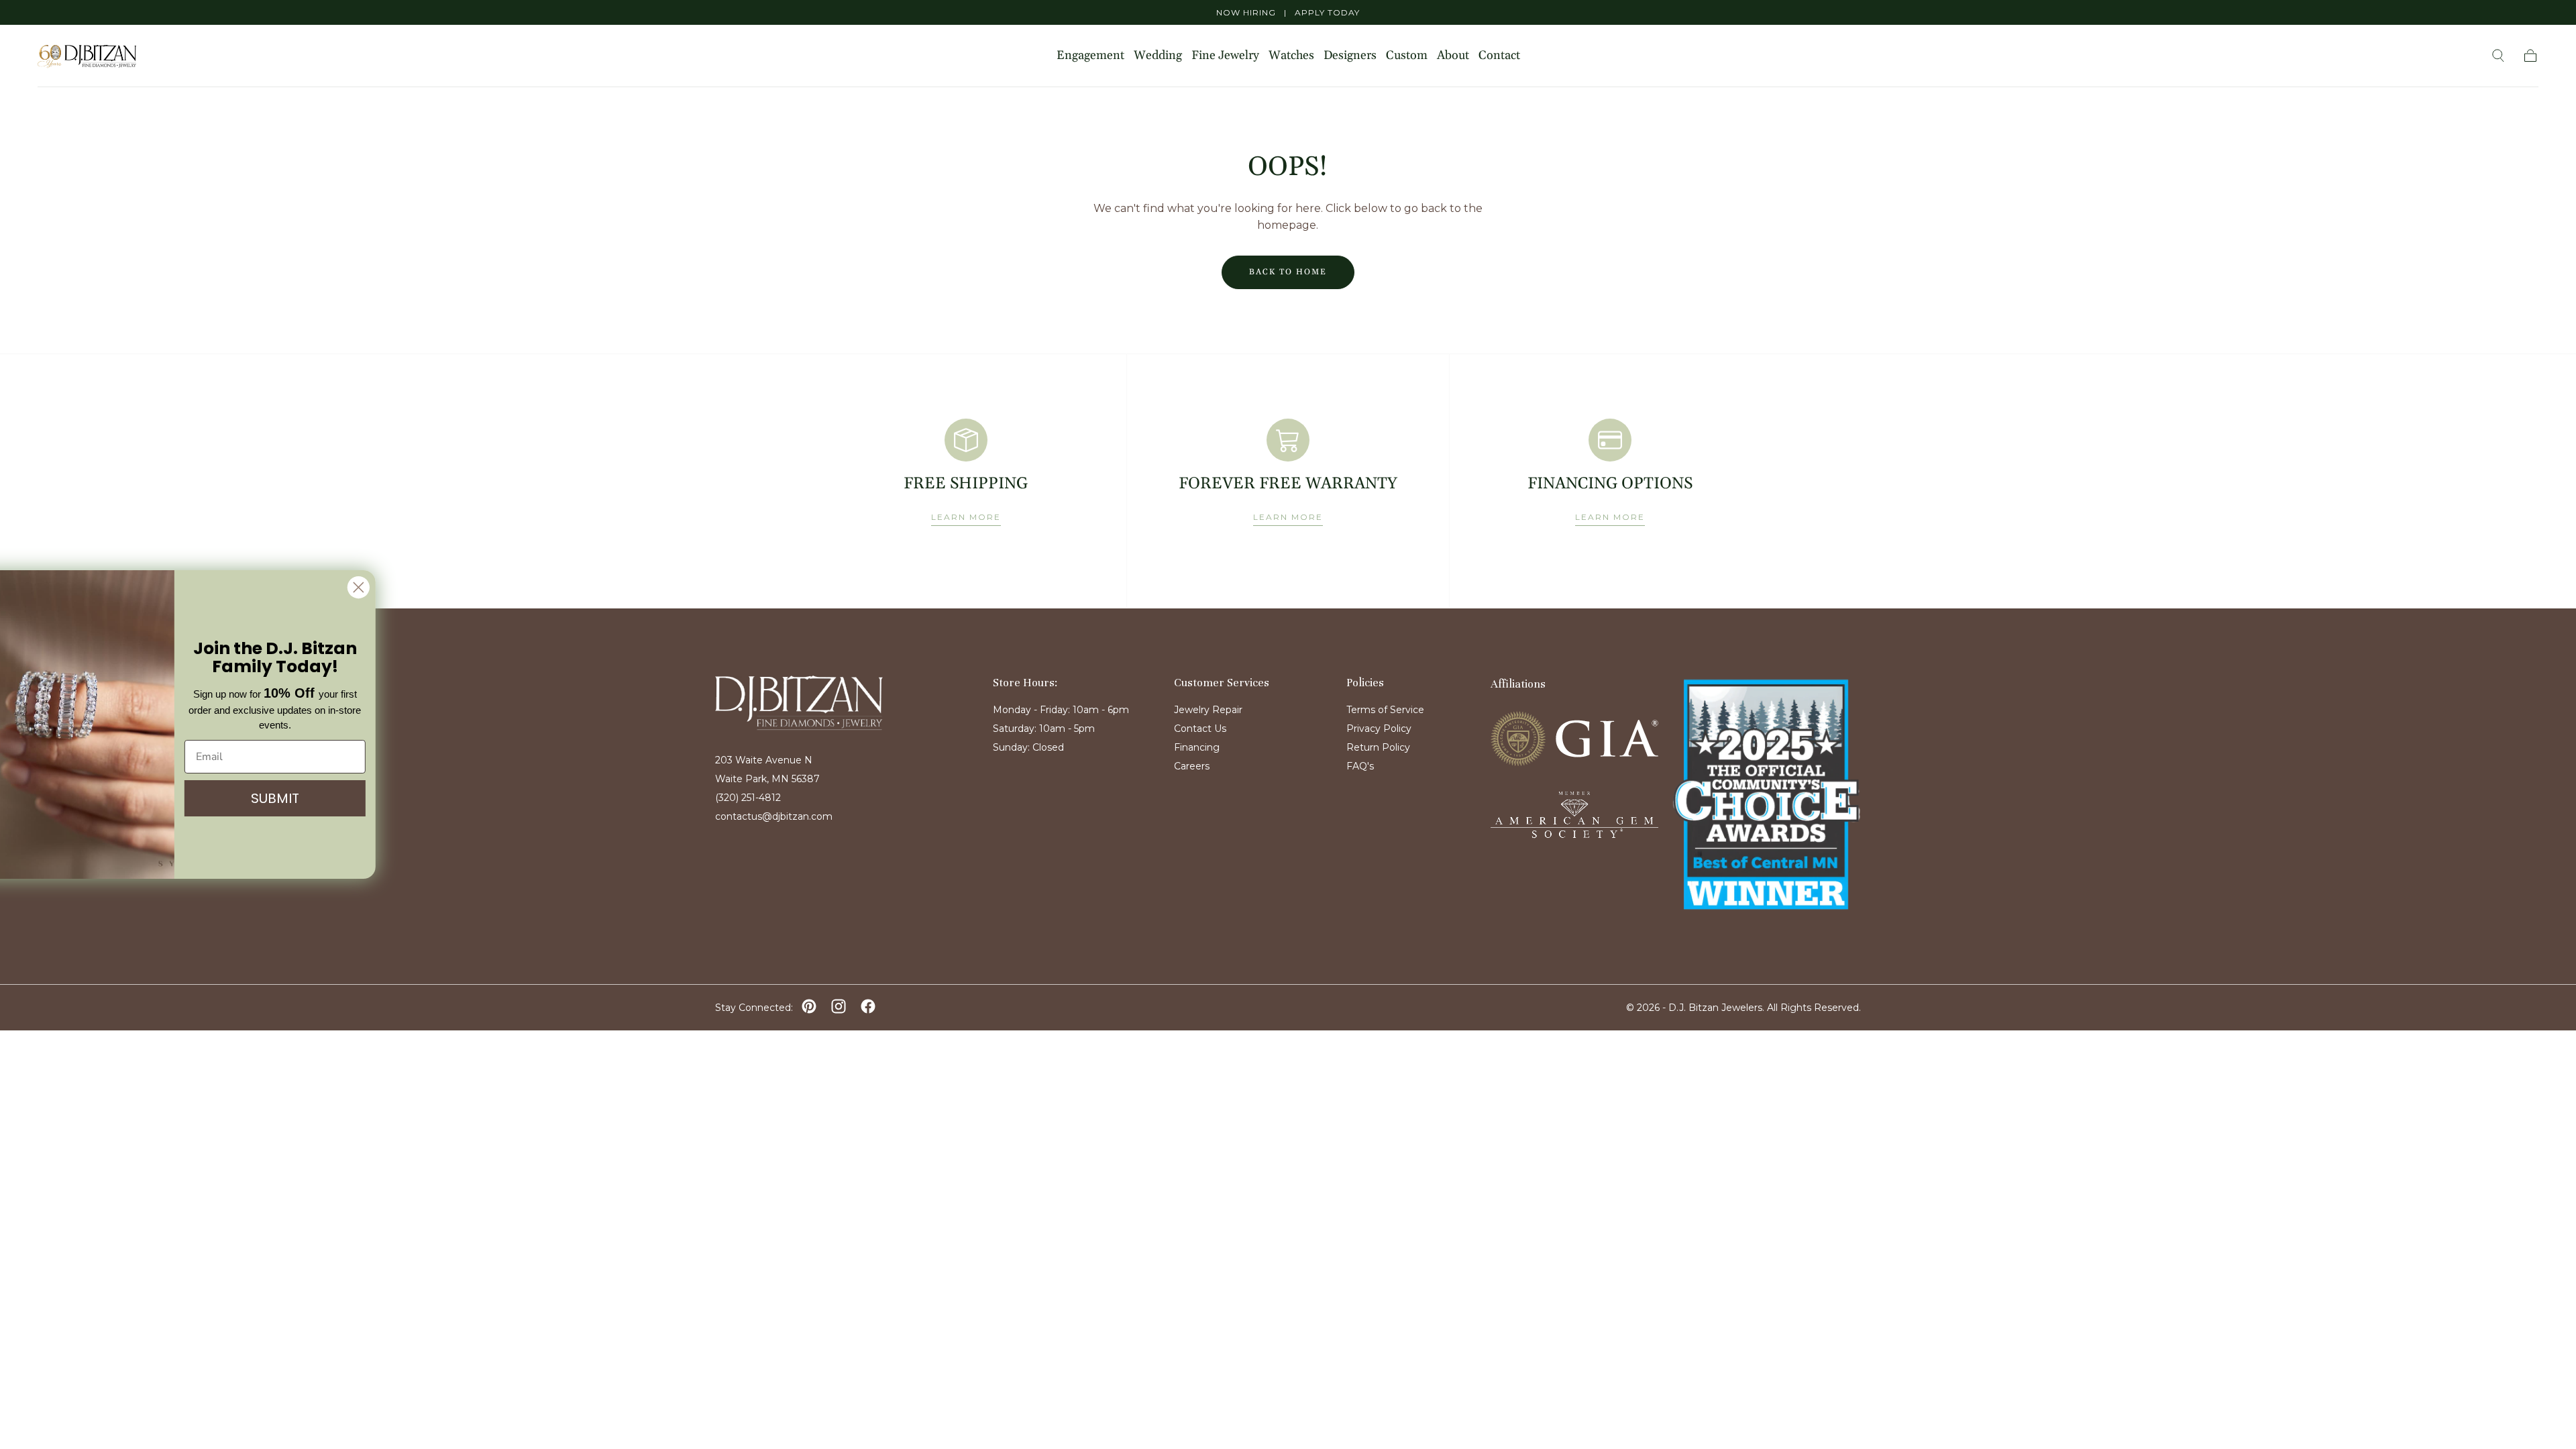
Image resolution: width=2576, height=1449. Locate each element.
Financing (1197, 747)
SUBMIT (302, 798)
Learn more (966, 517)
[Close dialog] (385, 587)
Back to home (1288, 272)
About (1453, 56)
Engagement (1090, 56)
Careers (1192, 766)
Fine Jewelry (1225, 56)
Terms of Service (1385, 710)
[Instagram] (839, 1006)
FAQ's (1360, 766)
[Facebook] (868, 1006)
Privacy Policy (1379, 729)
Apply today (1327, 12)
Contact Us (1200, 729)
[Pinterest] (809, 1006)
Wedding (1158, 56)
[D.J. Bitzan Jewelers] (799, 703)
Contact (1499, 56)
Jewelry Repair (1208, 710)
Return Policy (1378, 747)
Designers (1350, 56)
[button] (2498, 56)
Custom (1407, 56)
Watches (1291, 56)
